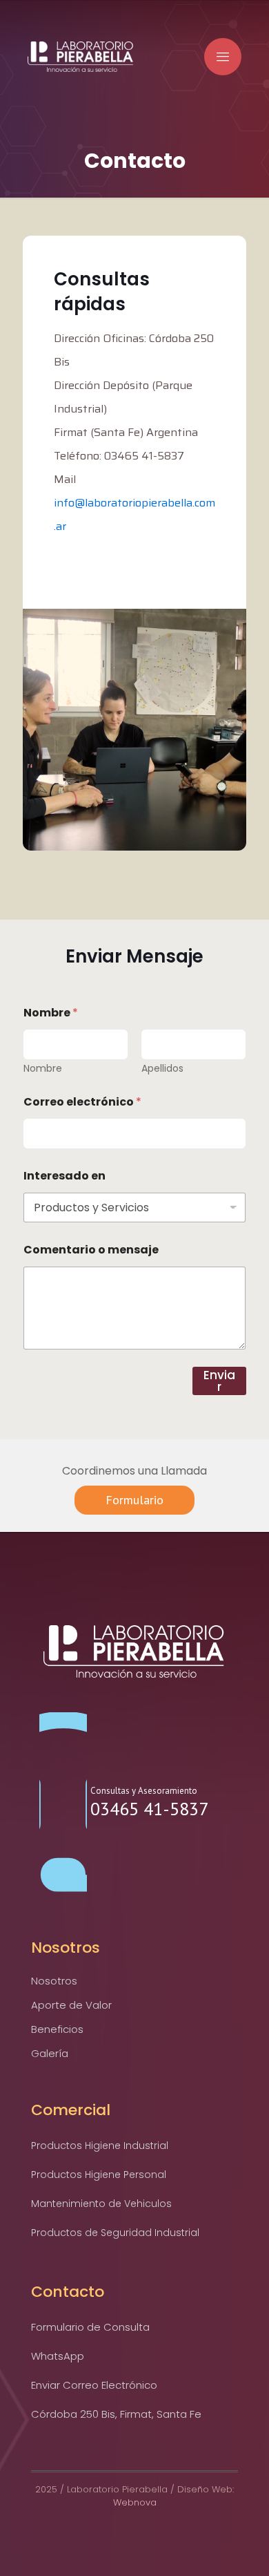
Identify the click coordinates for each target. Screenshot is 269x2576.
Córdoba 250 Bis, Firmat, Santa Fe (116, 2414)
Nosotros (54, 1981)
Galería (50, 2053)
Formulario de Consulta (90, 2327)
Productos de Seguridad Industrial (115, 2233)
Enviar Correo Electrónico (94, 2385)
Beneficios (57, 2029)
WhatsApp (58, 2356)
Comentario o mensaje (91, 1250)
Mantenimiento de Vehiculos (101, 2204)
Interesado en (64, 1176)
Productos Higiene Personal (99, 2175)
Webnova (135, 2502)
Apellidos (162, 1069)
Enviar (219, 1381)
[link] (135, 1651)
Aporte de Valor (71, 2005)
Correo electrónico (82, 1102)
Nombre (43, 1069)
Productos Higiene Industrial (100, 2146)
